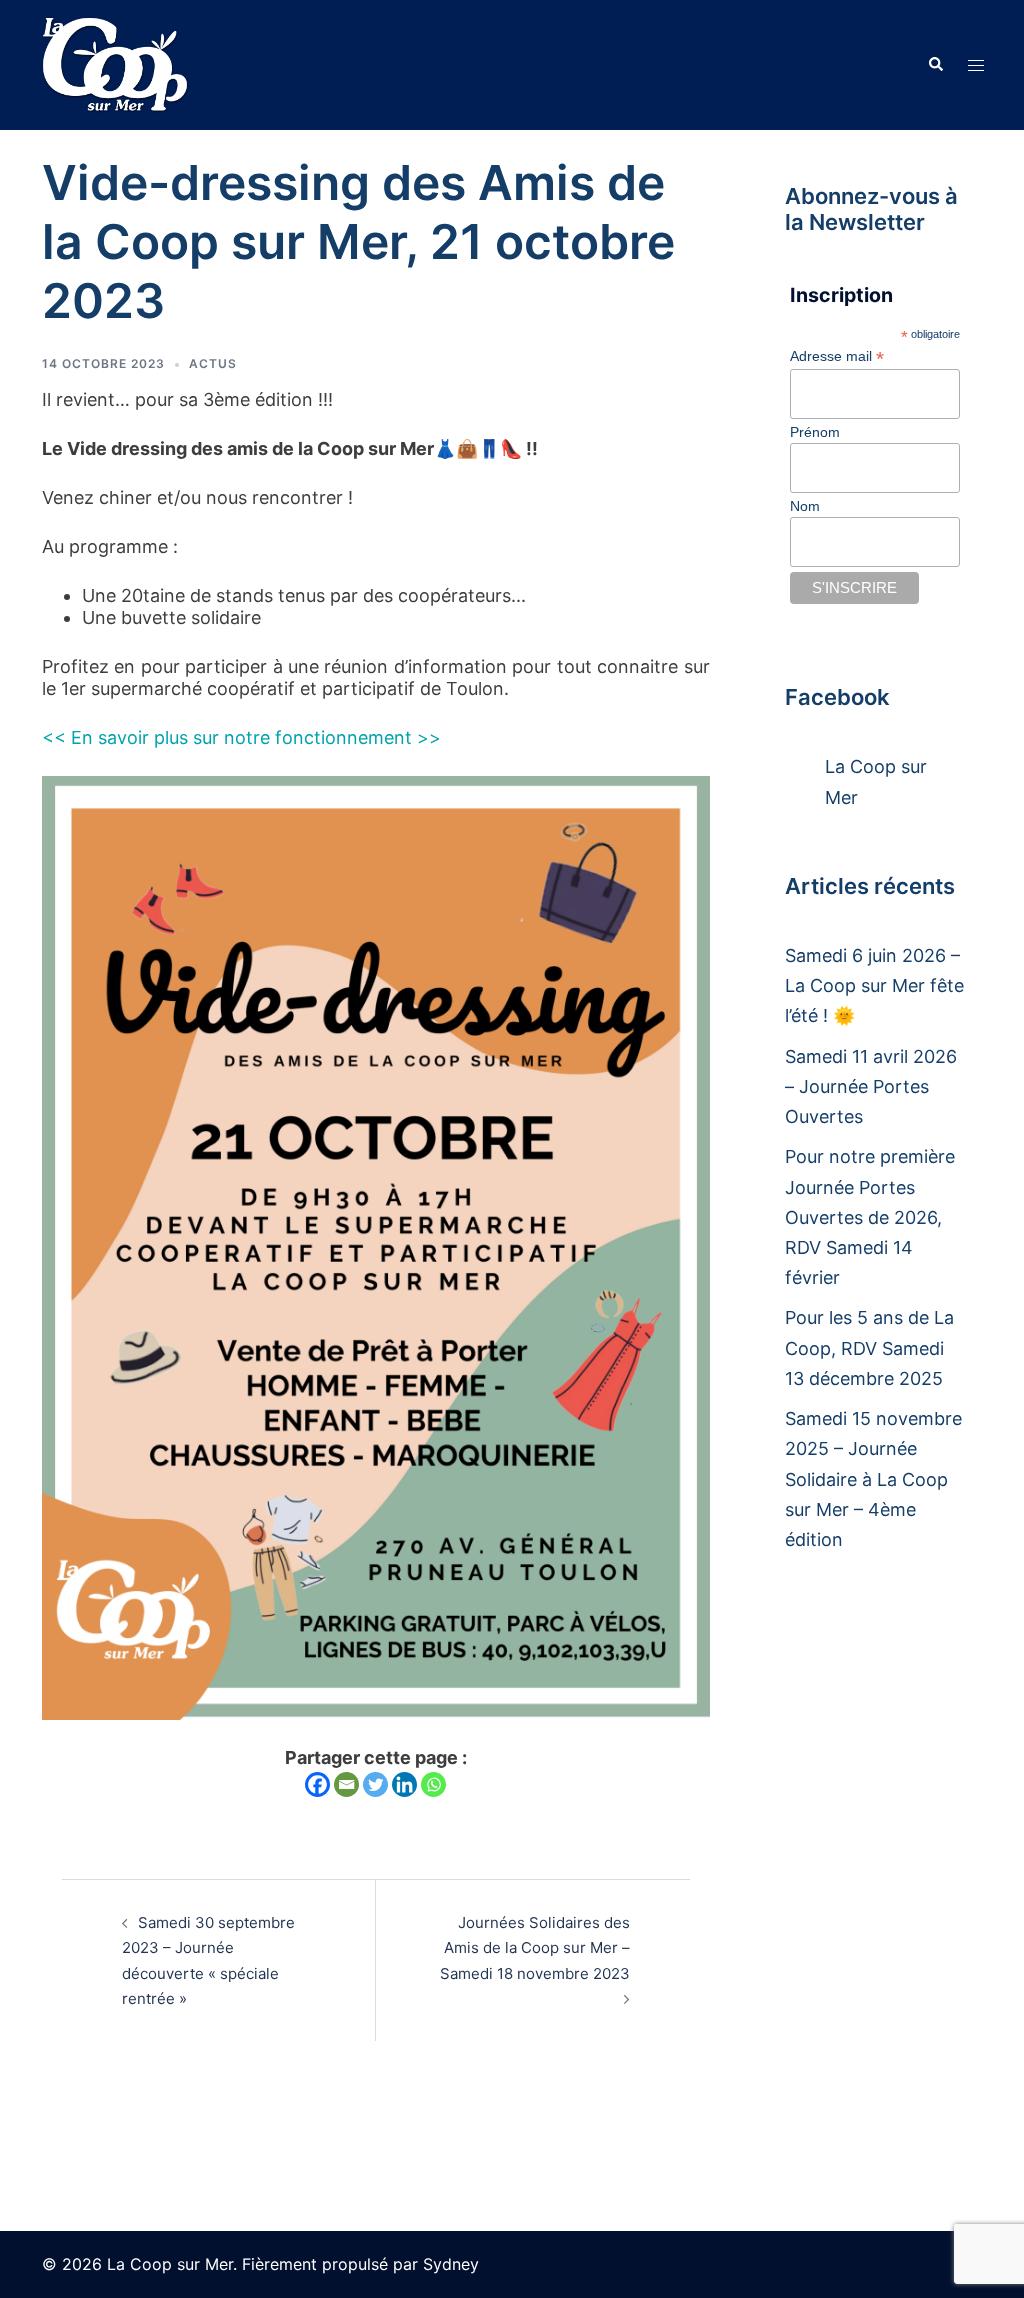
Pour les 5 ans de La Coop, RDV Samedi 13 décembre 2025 (869, 1347)
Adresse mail (837, 356)
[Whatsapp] (433, 1784)
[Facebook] (317, 1784)
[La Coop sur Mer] (115, 63)
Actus (213, 363)
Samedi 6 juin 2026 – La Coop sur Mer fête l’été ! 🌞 (874, 985)
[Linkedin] (404, 1784)
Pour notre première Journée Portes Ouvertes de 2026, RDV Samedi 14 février (870, 1217)
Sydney (451, 2264)
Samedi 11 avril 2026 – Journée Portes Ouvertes (871, 1086)
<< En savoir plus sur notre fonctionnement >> (241, 737)
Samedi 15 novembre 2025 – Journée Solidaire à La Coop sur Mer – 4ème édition (873, 1479)
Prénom (815, 432)
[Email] (346, 1784)
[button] (935, 65)
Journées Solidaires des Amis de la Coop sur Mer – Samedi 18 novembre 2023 (535, 1947)
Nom (805, 506)
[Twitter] (375, 1784)
